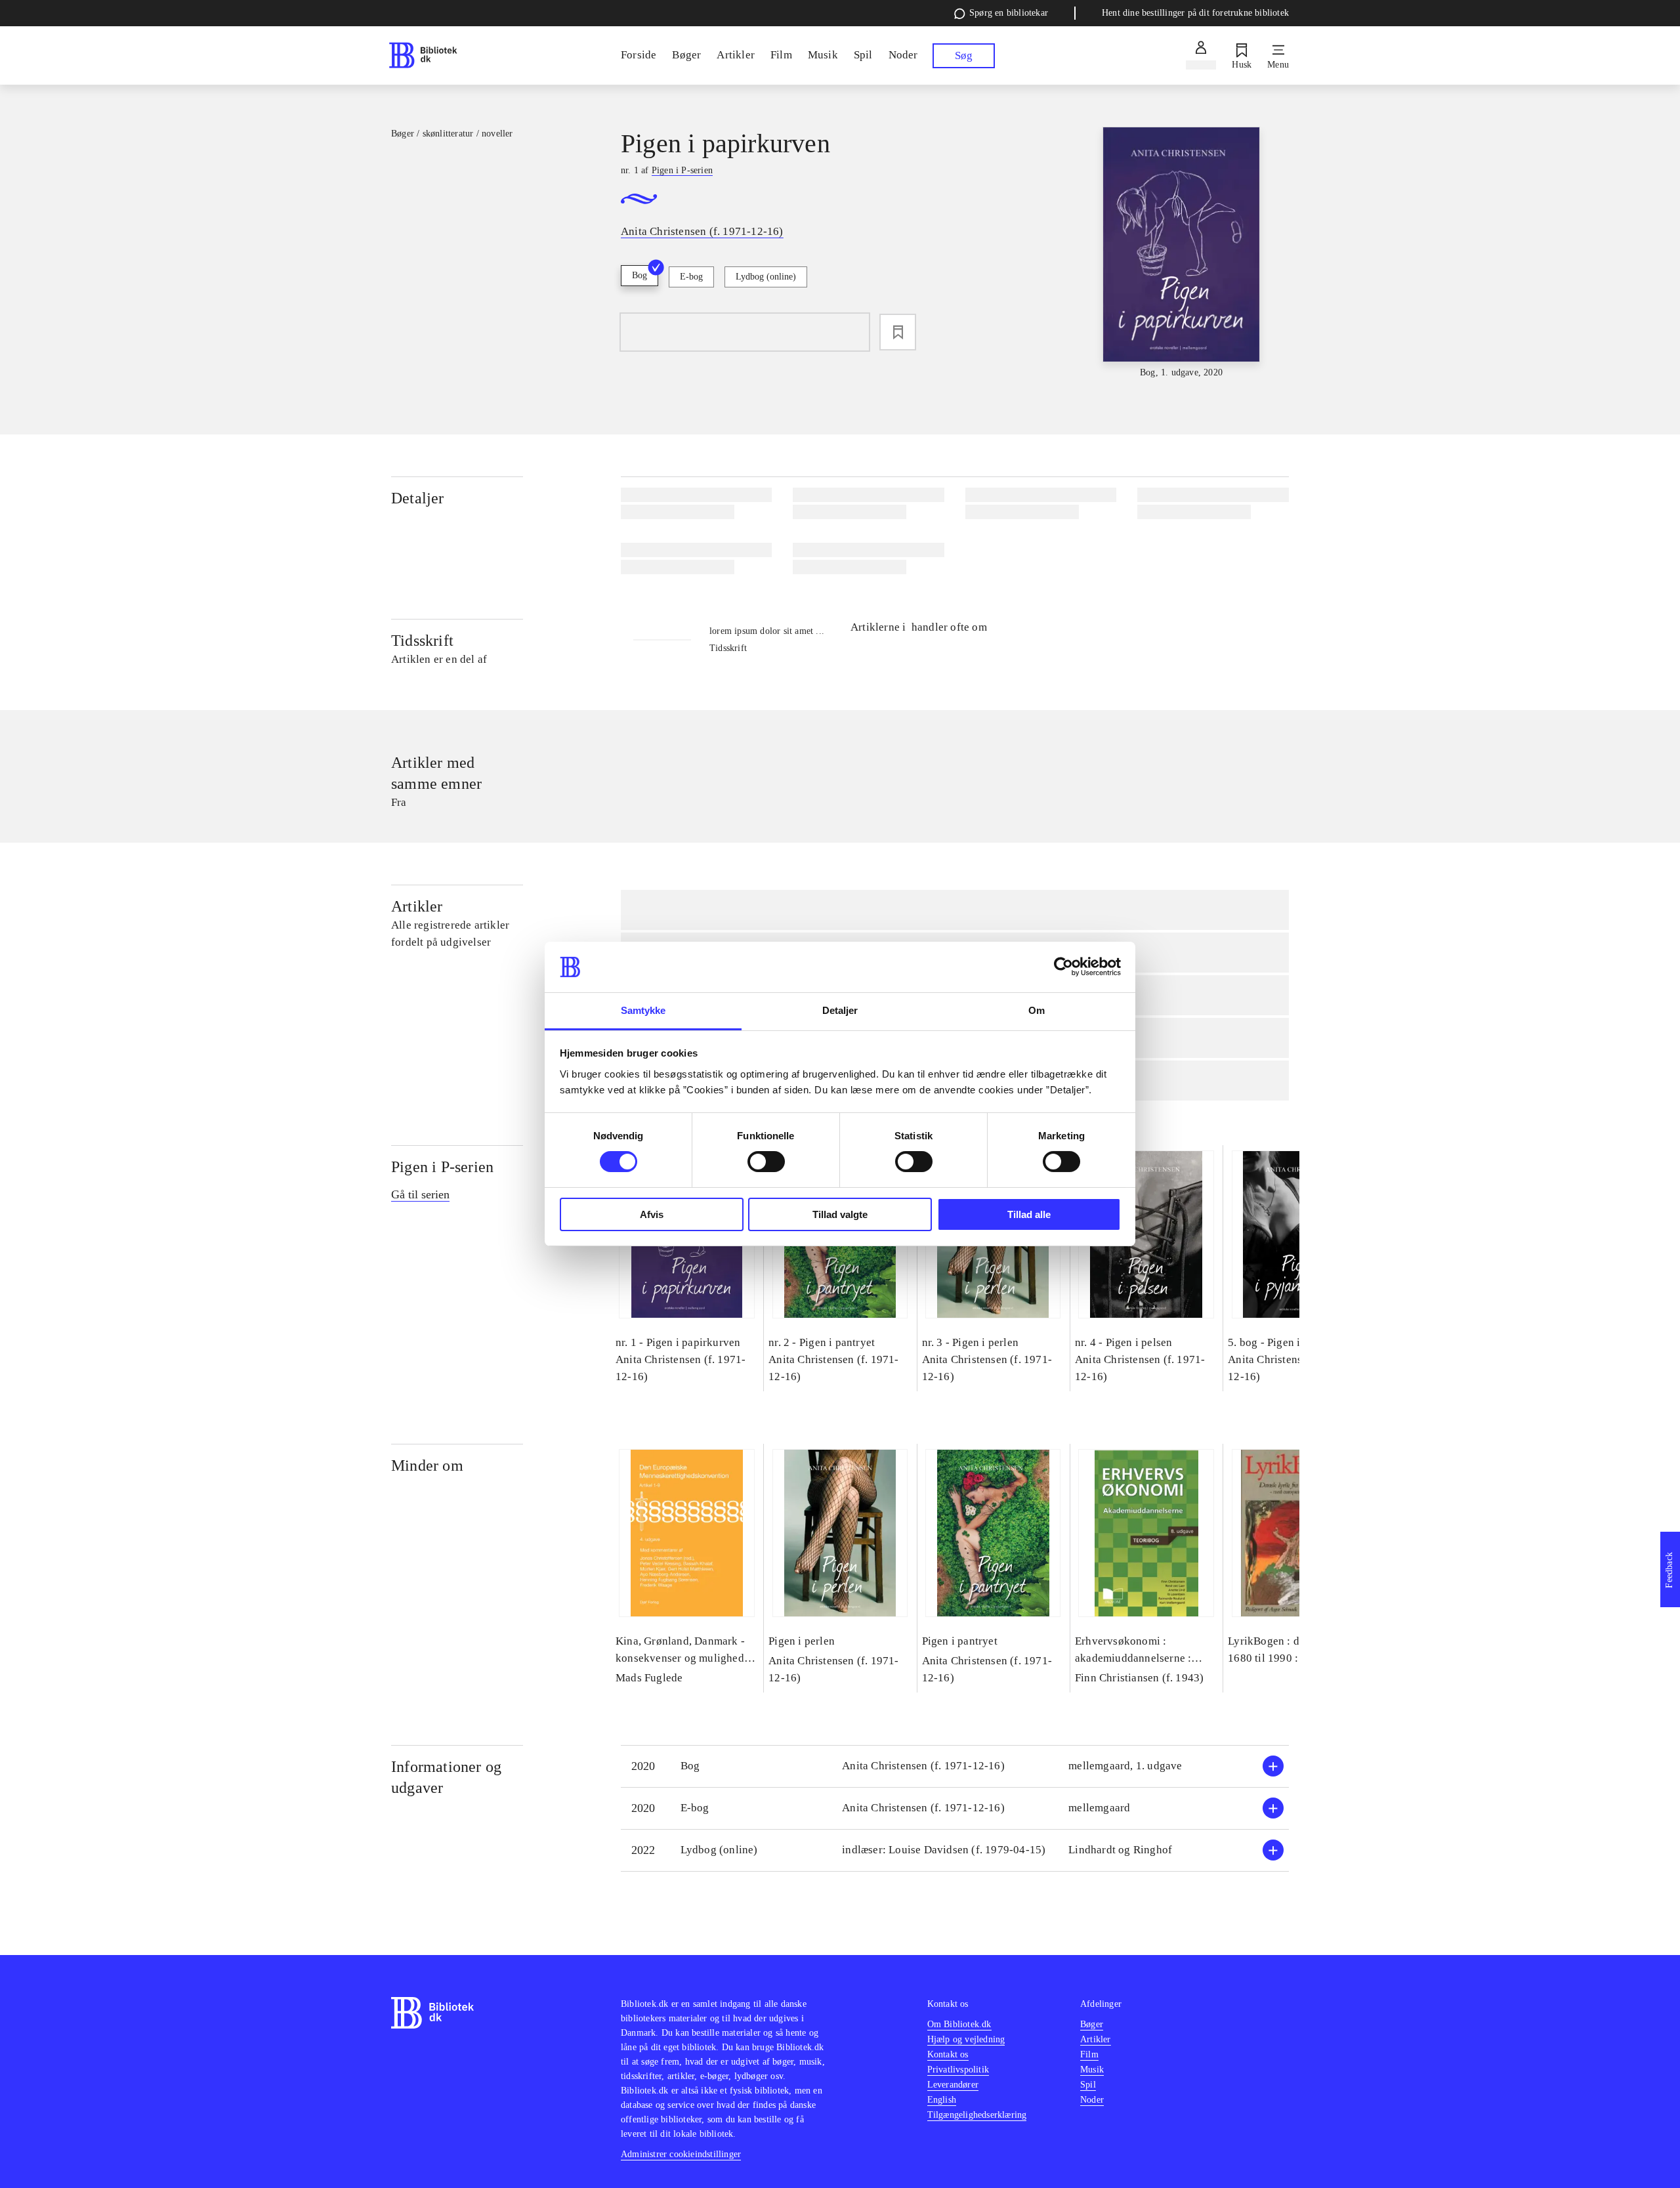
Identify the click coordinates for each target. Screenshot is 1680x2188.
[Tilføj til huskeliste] (898, 332)
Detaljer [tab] (840, 1010)
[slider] (1181, 253)
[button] (955, 1766)
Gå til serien (420, 1194)
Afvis (652, 1214)
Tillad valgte (840, 1214)
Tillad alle (1029, 1214)
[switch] (766, 1162)
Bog (640, 275)
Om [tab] (1037, 1010)
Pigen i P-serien (442, 1167)
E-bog (691, 277)
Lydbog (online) (766, 277)
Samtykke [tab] (643, 1010)
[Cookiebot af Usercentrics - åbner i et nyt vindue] (1063, 967)
